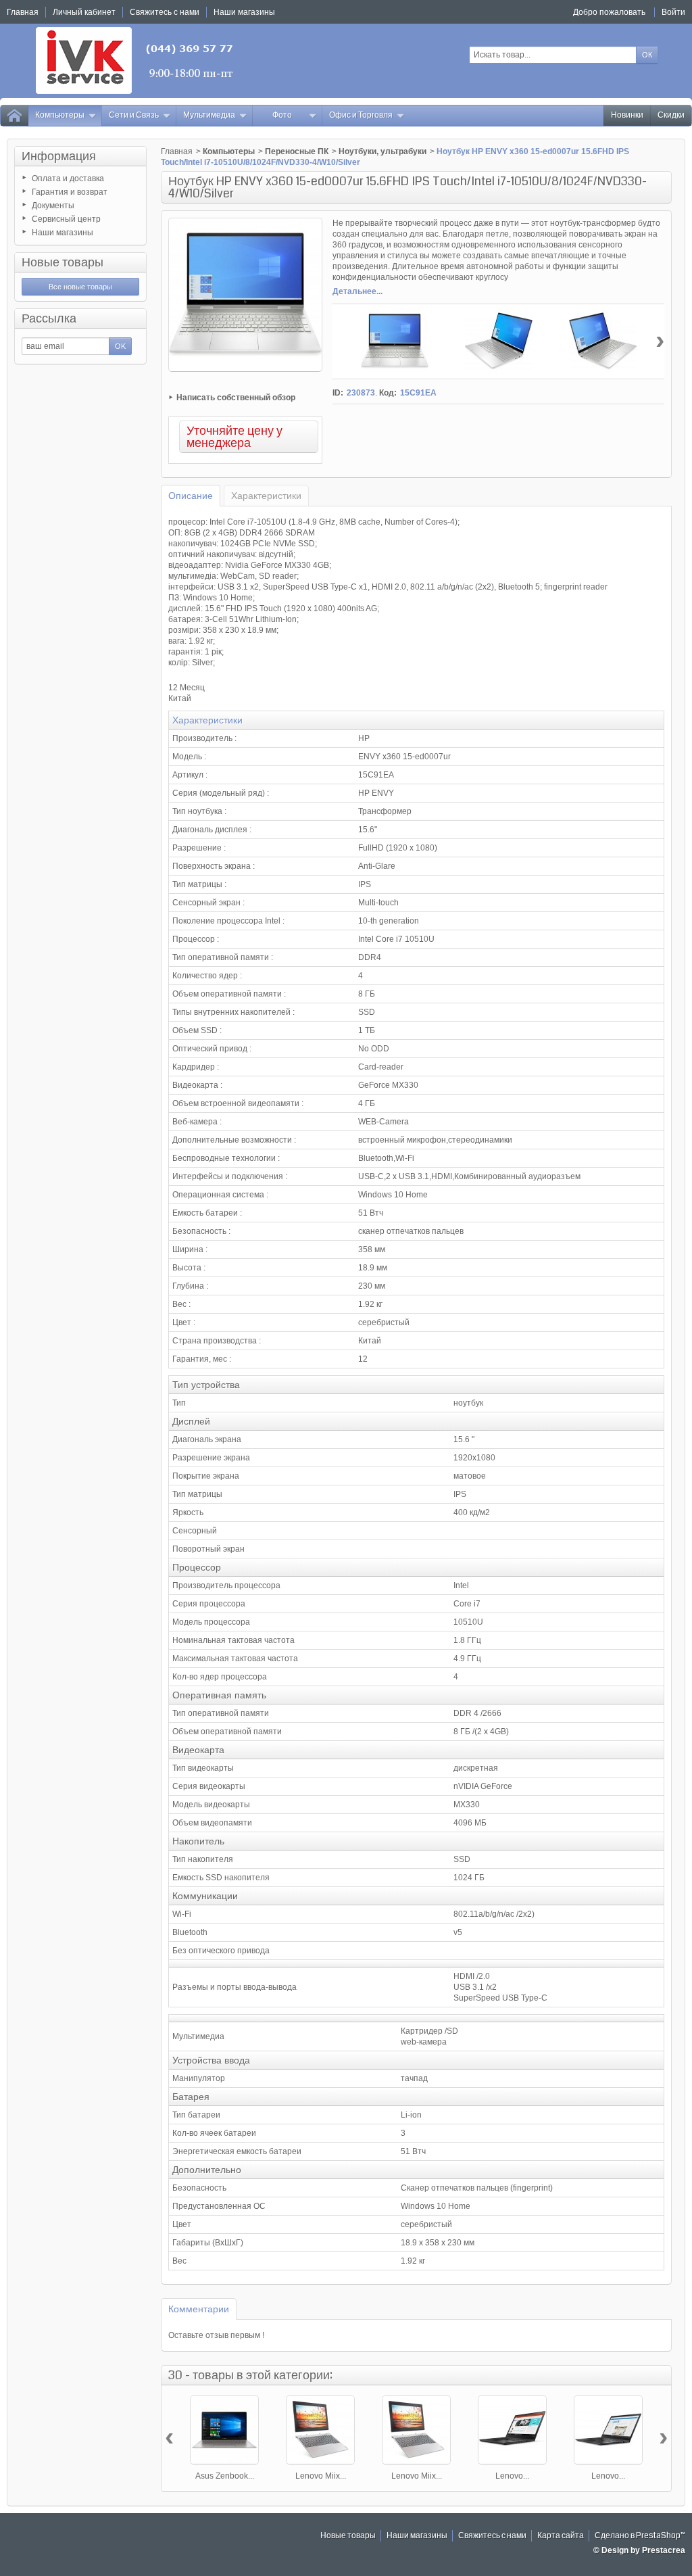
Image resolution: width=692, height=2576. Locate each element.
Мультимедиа (209, 115)
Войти (673, 12)
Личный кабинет (84, 12)
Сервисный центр (66, 219)
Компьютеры (60, 115)
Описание (191, 496)
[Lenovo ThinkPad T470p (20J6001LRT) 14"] (512, 2430)
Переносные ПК (297, 151)
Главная (177, 151)
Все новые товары (80, 287)
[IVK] (135, 61)
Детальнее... (357, 291)
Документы (53, 206)
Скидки (671, 115)
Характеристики (266, 496)
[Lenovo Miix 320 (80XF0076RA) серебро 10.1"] (416, 2430)
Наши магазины (63, 233)
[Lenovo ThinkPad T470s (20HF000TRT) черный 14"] (608, 2430)
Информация (59, 156)
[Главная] (14, 116)
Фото (282, 115)
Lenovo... (512, 2476)
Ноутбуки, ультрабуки (382, 151)
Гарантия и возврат (70, 192)
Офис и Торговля (361, 115)
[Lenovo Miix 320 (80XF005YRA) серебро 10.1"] (320, 2430)
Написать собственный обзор (236, 398)
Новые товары (63, 262)
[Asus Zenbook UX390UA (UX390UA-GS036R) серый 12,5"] (224, 2430)
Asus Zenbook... (225, 2476)
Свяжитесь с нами (492, 2536)
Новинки (627, 115)
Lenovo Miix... (321, 2476)
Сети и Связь (134, 115)
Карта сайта (561, 2536)
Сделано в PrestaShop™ (640, 2536)
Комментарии (199, 2309)
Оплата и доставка (68, 178)
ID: (338, 393)
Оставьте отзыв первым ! (216, 2335)
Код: (388, 393)
